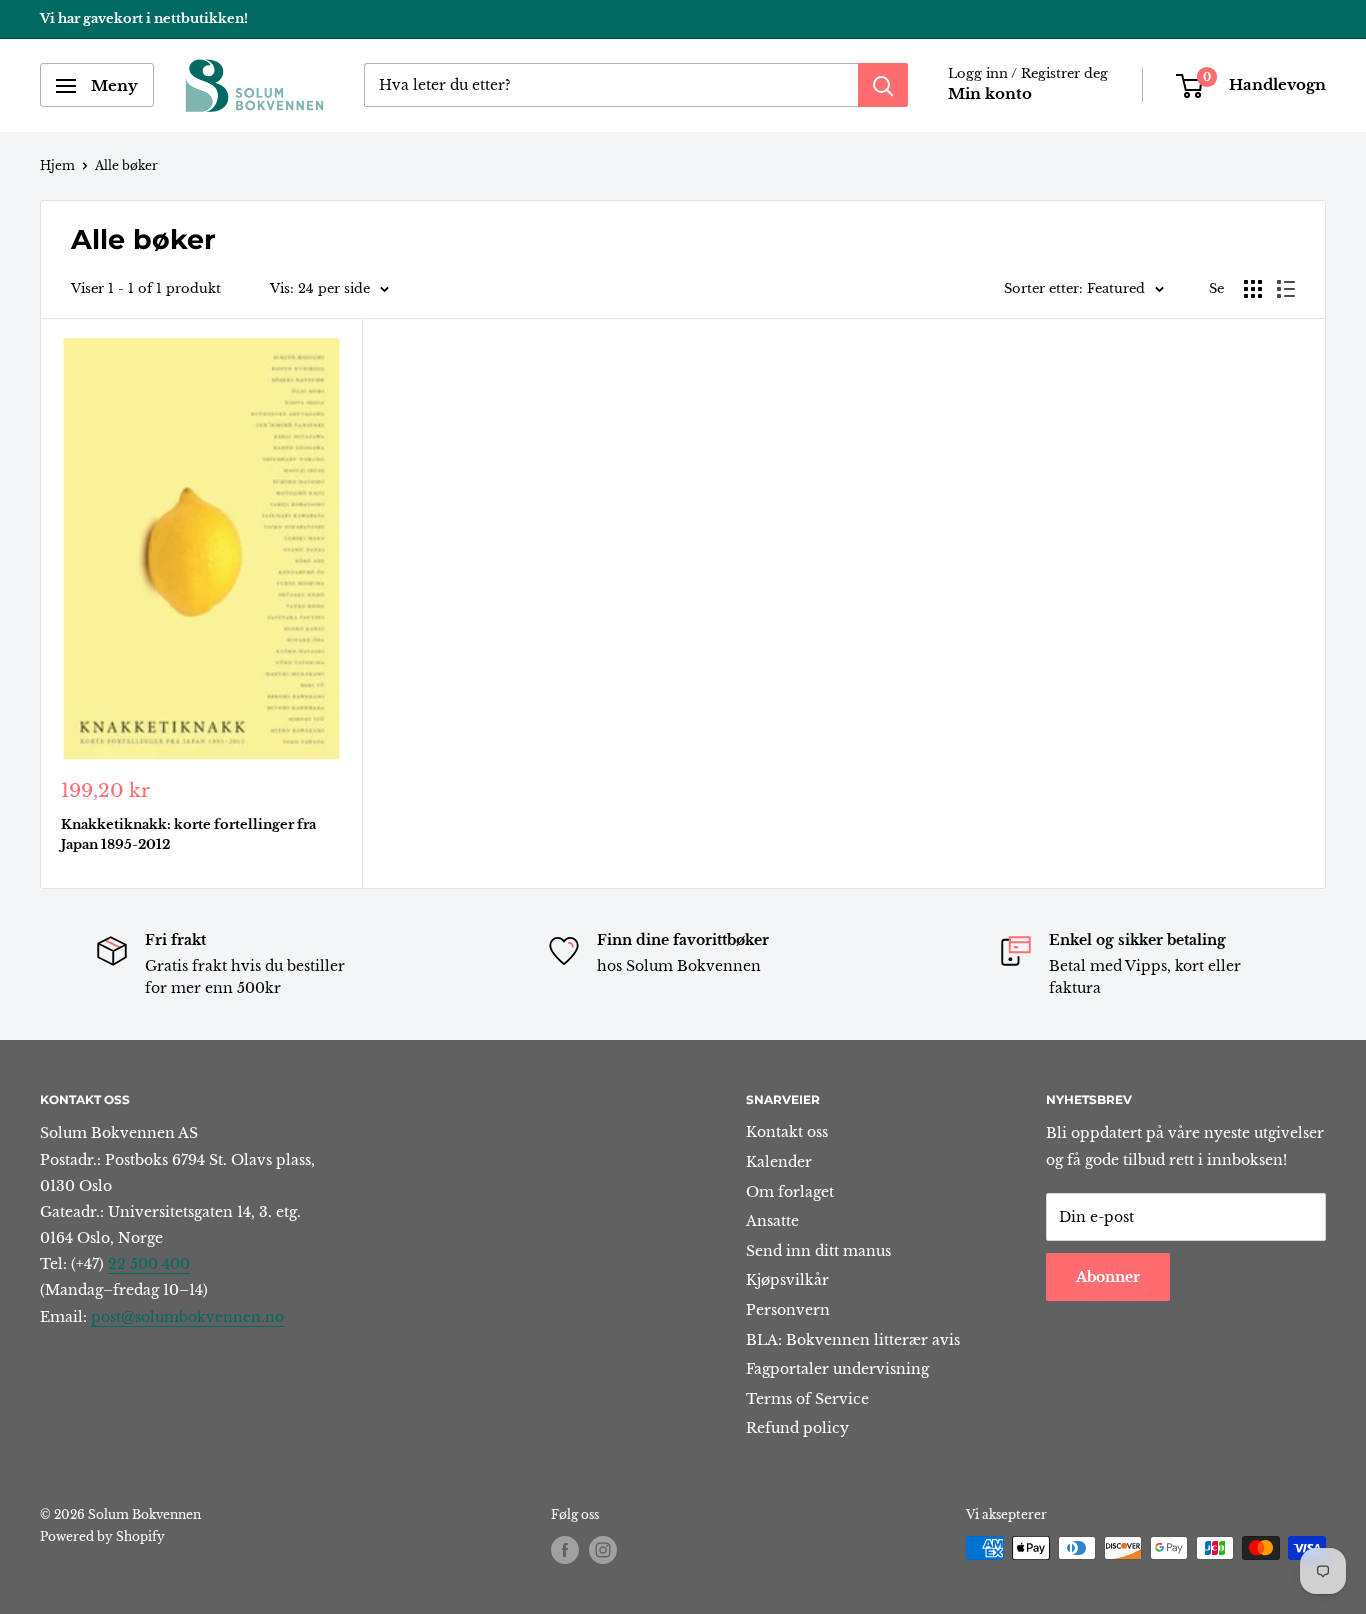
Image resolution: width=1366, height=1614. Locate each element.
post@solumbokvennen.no (187, 1317)
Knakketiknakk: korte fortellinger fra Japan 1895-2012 (188, 834)
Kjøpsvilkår (787, 1280)
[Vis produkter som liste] (1286, 289)
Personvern (788, 1310)
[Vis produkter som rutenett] (1253, 289)
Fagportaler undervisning (837, 1369)
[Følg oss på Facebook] (565, 1550)
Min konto (990, 94)
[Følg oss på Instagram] (603, 1550)
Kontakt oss (787, 1132)
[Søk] (883, 86)
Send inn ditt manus (818, 1251)
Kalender (779, 1162)
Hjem (57, 165)
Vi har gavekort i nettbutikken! (144, 18)
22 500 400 (149, 1264)
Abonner (1108, 1277)
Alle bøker (126, 165)
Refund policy (797, 1428)
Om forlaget (790, 1192)
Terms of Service (807, 1399)
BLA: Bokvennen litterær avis (853, 1340)
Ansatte (772, 1221)
